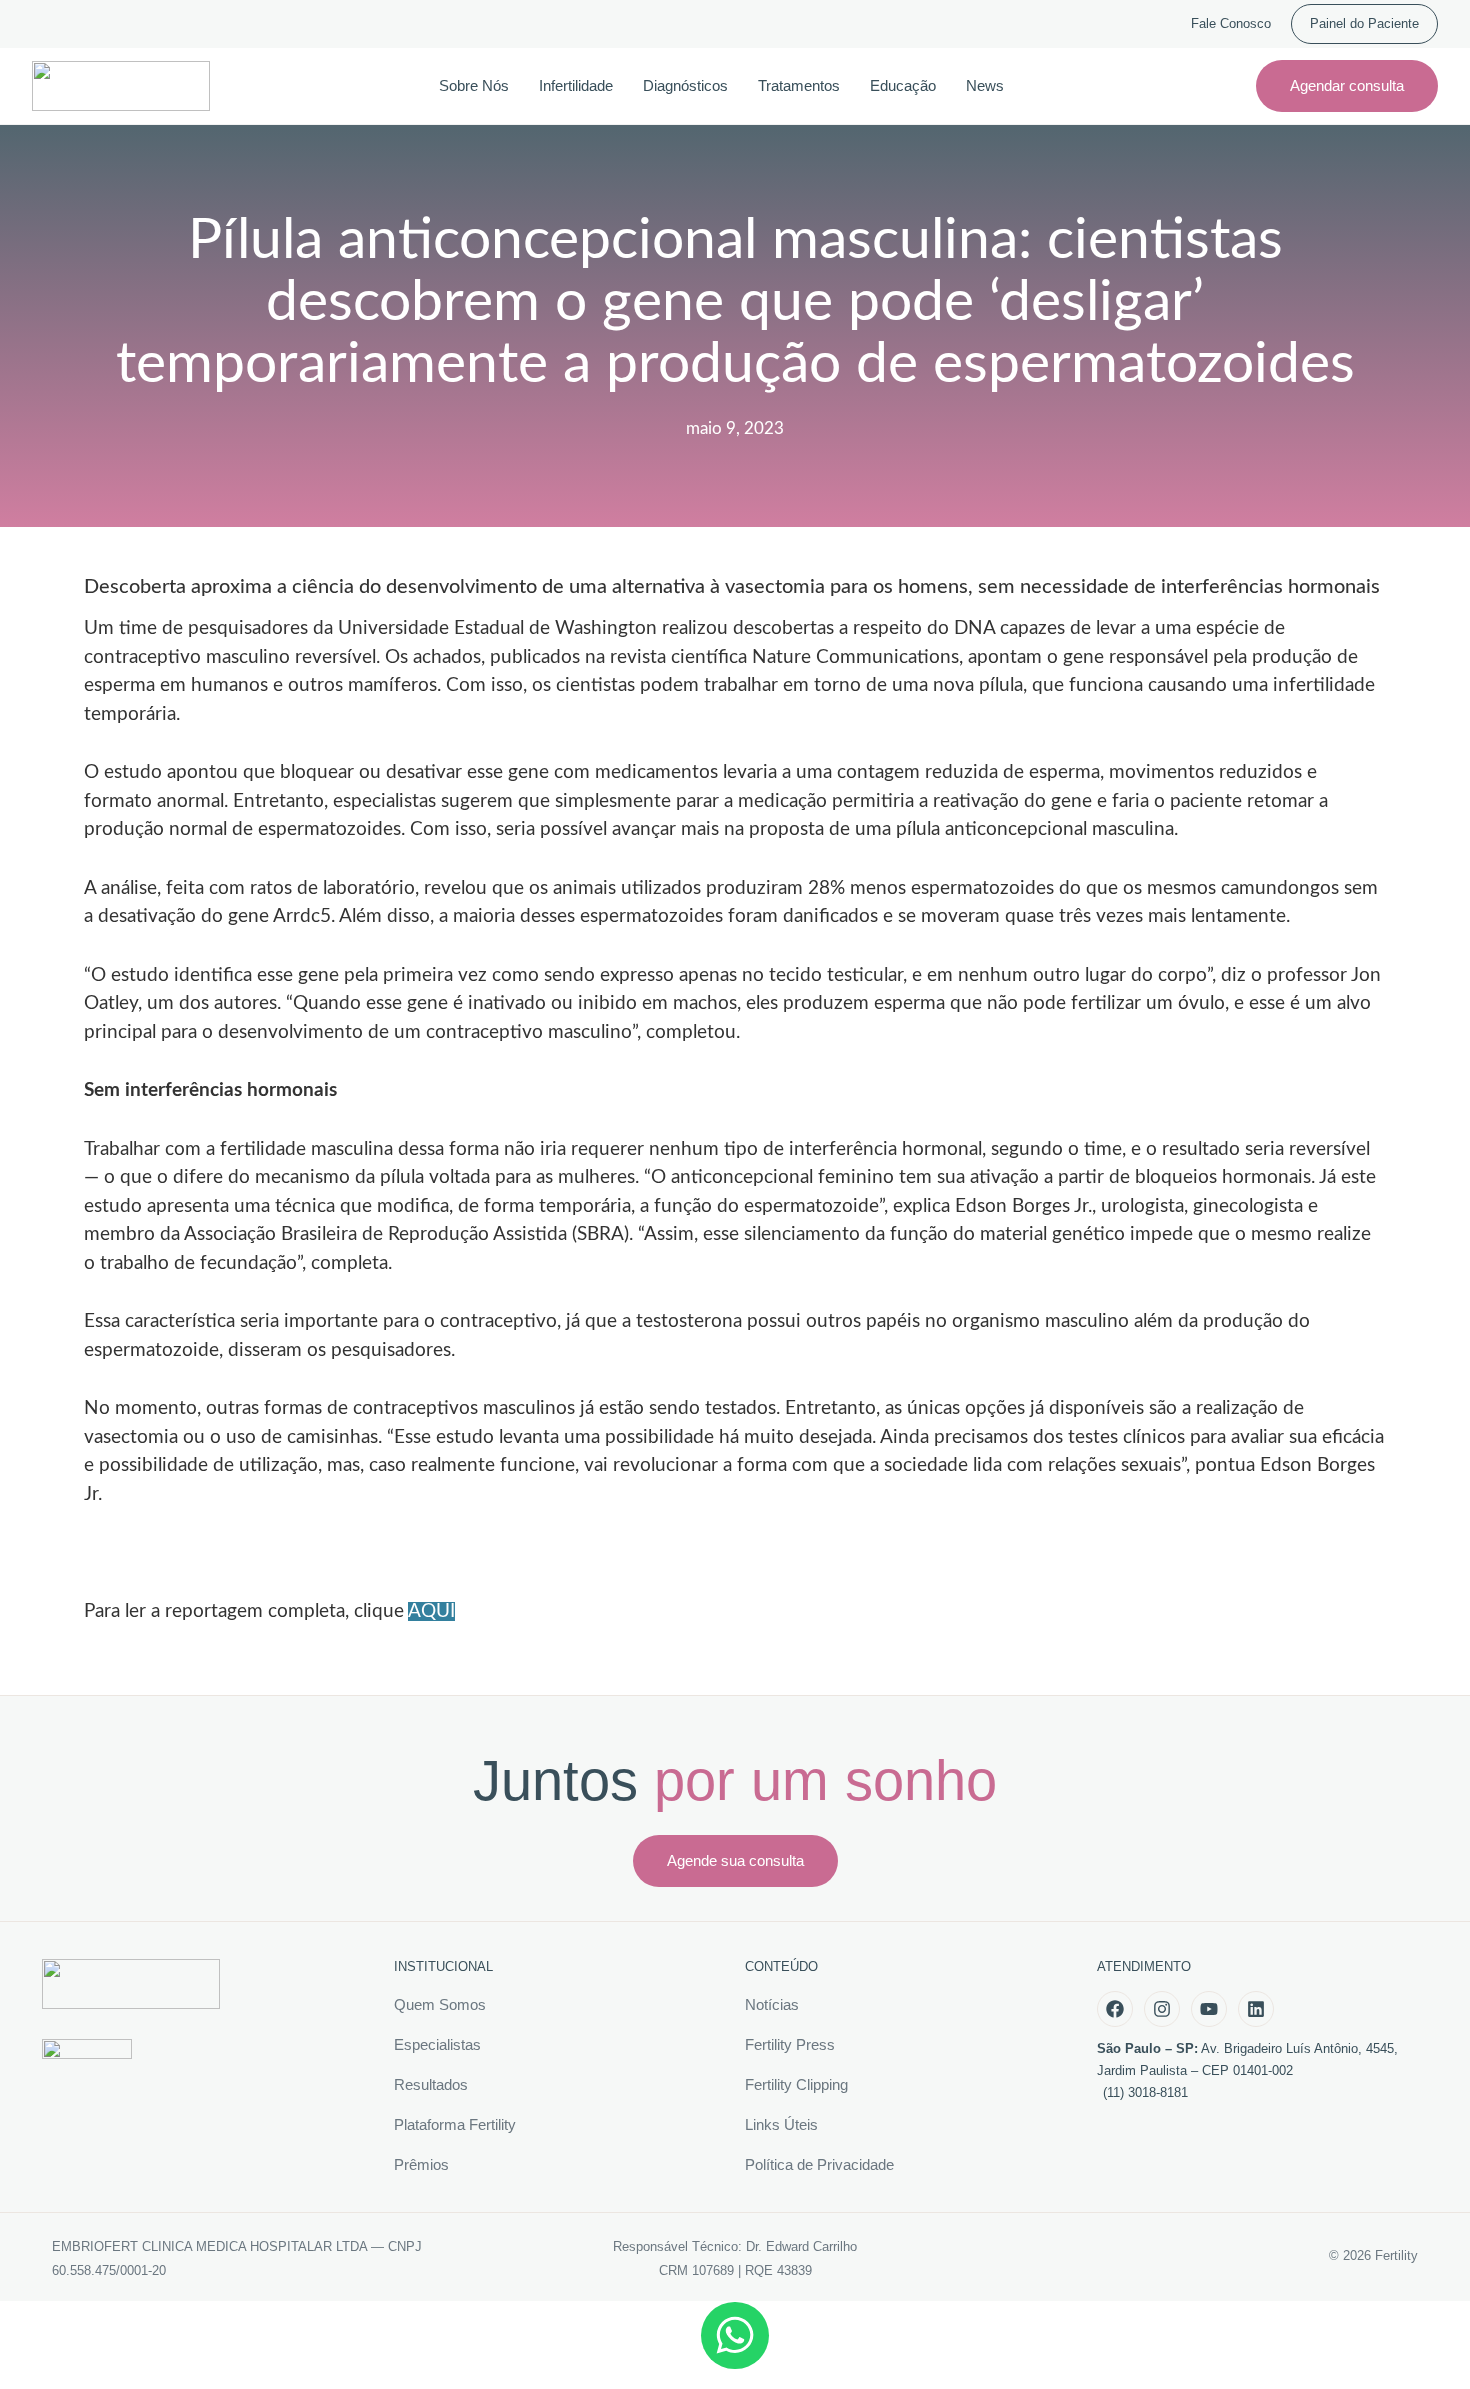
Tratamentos (799, 85)
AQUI (431, 1611)
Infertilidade (576, 85)
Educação (903, 85)
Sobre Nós (474, 85)
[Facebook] (1115, 2009)
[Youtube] (1209, 2009)
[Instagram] (1162, 2009)
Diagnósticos (685, 85)
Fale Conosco (1231, 24)
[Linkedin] (1256, 2009)
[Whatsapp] (734, 2335)
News (985, 85)
